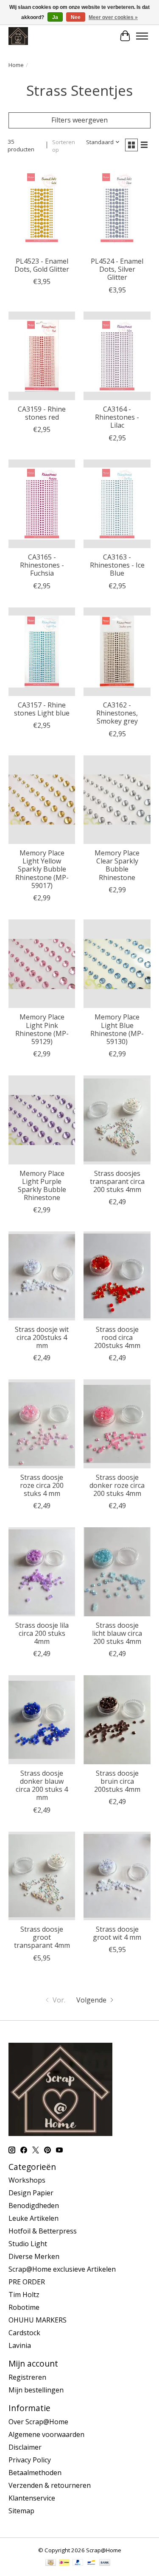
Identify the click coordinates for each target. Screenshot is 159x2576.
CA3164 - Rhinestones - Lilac (117, 417)
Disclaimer (25, 2447)
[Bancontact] (91, 2563)
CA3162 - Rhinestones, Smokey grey (117, 713)
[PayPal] (78, 2563)
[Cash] (51, 2563)
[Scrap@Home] (18, 36)
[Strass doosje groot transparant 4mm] (42, 1876)
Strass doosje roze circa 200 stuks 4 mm (42, 1485)
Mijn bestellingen (36, 2390)
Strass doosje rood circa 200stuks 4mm (117, 1337)
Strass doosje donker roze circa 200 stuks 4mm (117, 1485)
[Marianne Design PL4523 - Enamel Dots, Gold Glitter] (42, 208)
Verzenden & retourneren (50, 2485)
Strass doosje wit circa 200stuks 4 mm (42, 1337)
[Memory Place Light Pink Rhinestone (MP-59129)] (42, 964)
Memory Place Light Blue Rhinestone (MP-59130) (117, 1029)
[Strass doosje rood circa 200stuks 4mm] (117, 1276)
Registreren (27, 2377)
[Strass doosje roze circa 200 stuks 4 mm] (42, 1424)
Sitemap (21, 2511)
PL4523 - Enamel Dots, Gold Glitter (42, 265)
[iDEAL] (64, 2563)
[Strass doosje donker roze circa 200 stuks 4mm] (117, 1424)
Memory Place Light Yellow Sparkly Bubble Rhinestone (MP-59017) (42, 869)
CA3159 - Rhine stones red (42, 413)
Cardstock (24, 2333)
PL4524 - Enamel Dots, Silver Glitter (117, 269)
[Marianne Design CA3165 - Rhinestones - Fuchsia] (42, 504)
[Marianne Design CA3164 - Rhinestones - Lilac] (117, 356)
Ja (55, 17)
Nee (76, 17)
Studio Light (28, 2244)
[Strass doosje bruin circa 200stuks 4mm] (117, 1720)
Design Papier (31, 2193)
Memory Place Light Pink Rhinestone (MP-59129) (42, 1029)
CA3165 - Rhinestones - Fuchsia (42, 565)
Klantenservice (32, 2498)
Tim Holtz (24, 2295)
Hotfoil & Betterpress (43, 2231)
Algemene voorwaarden (46, 2434)
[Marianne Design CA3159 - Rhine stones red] (42, 356)
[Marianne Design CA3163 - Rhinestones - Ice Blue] (117, 504)
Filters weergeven (79, 120)
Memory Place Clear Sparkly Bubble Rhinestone (117, 865)
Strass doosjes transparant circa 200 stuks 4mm (117, 1181)
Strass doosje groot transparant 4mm (42, 1937)
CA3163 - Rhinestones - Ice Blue (117, 565)
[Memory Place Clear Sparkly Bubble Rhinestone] (117, 800)
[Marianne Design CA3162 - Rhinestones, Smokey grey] (117, 652)
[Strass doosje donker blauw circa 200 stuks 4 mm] (42, 1720)
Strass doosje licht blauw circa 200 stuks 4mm (117, 1633)
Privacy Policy (30, 2460)
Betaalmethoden (35, 2473)
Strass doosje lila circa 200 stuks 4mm (42, 1633)
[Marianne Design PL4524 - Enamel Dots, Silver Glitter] (117, 208)
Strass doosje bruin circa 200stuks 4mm (117, 1781)
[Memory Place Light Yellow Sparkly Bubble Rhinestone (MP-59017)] (42, 800)
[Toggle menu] (142, 36)
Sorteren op (64, 146)
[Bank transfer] (105, 2563)
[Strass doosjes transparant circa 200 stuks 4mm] (117, 1120)
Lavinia (20, 2345)
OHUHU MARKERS (38, 2320)
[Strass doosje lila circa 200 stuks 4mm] (42, 1572)
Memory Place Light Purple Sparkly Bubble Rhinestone (42, 1186)
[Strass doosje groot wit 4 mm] (117, 1876)
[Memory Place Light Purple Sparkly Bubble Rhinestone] (42, 1120)
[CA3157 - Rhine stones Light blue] (42, 652)
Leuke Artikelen (33, 2218)
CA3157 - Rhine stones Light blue (42, 709)
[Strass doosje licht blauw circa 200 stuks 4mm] (117, 1572)
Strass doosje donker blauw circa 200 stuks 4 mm (42, 1785)
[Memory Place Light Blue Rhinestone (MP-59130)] (117, 964)
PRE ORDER (27, 2282)
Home (16, 65)
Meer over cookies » (113, 17)
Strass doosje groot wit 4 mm (117, 1933)
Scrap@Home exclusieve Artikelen (62, 2269)
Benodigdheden (34, 2206)
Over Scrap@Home (38, 2422)
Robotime (24, 2307)
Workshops (27, 2180)
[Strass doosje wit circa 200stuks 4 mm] (42, 1276)
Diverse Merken (34, 2256)
